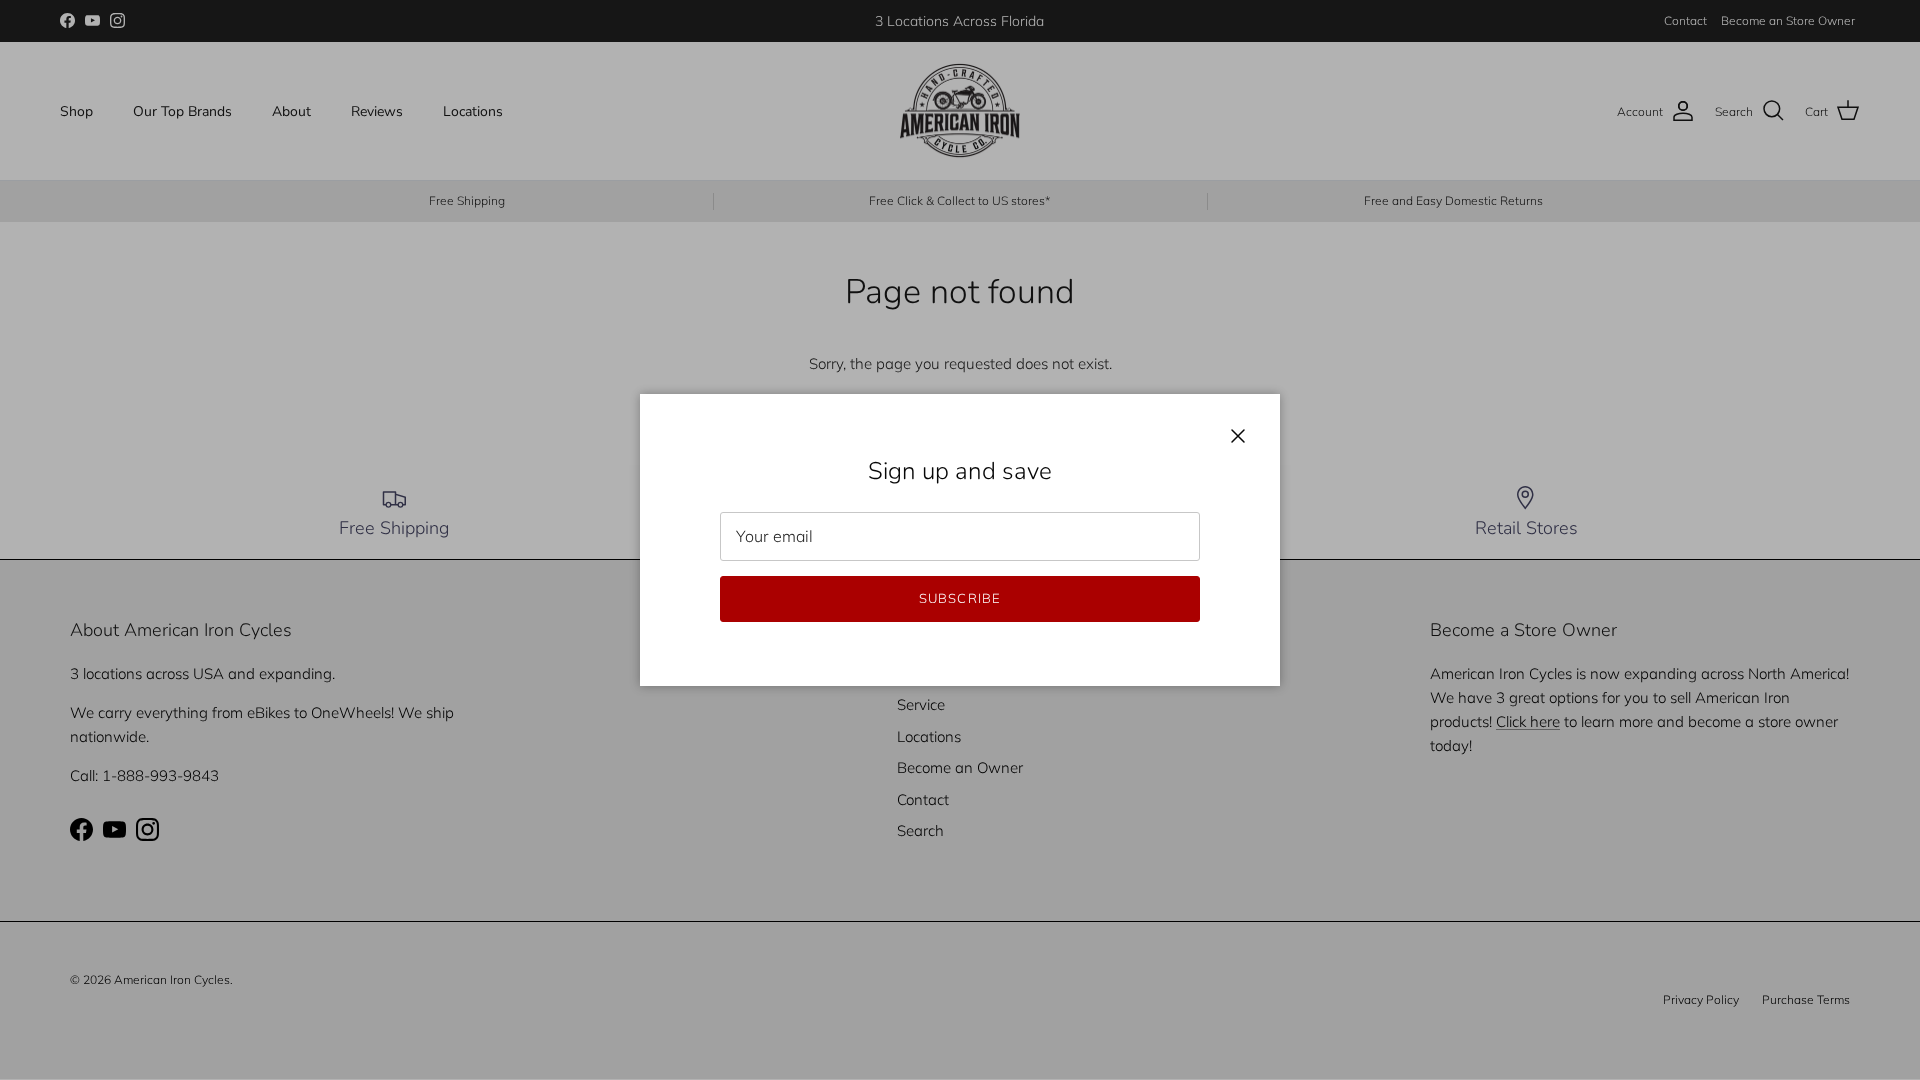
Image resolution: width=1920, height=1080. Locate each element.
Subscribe (959, 598)
